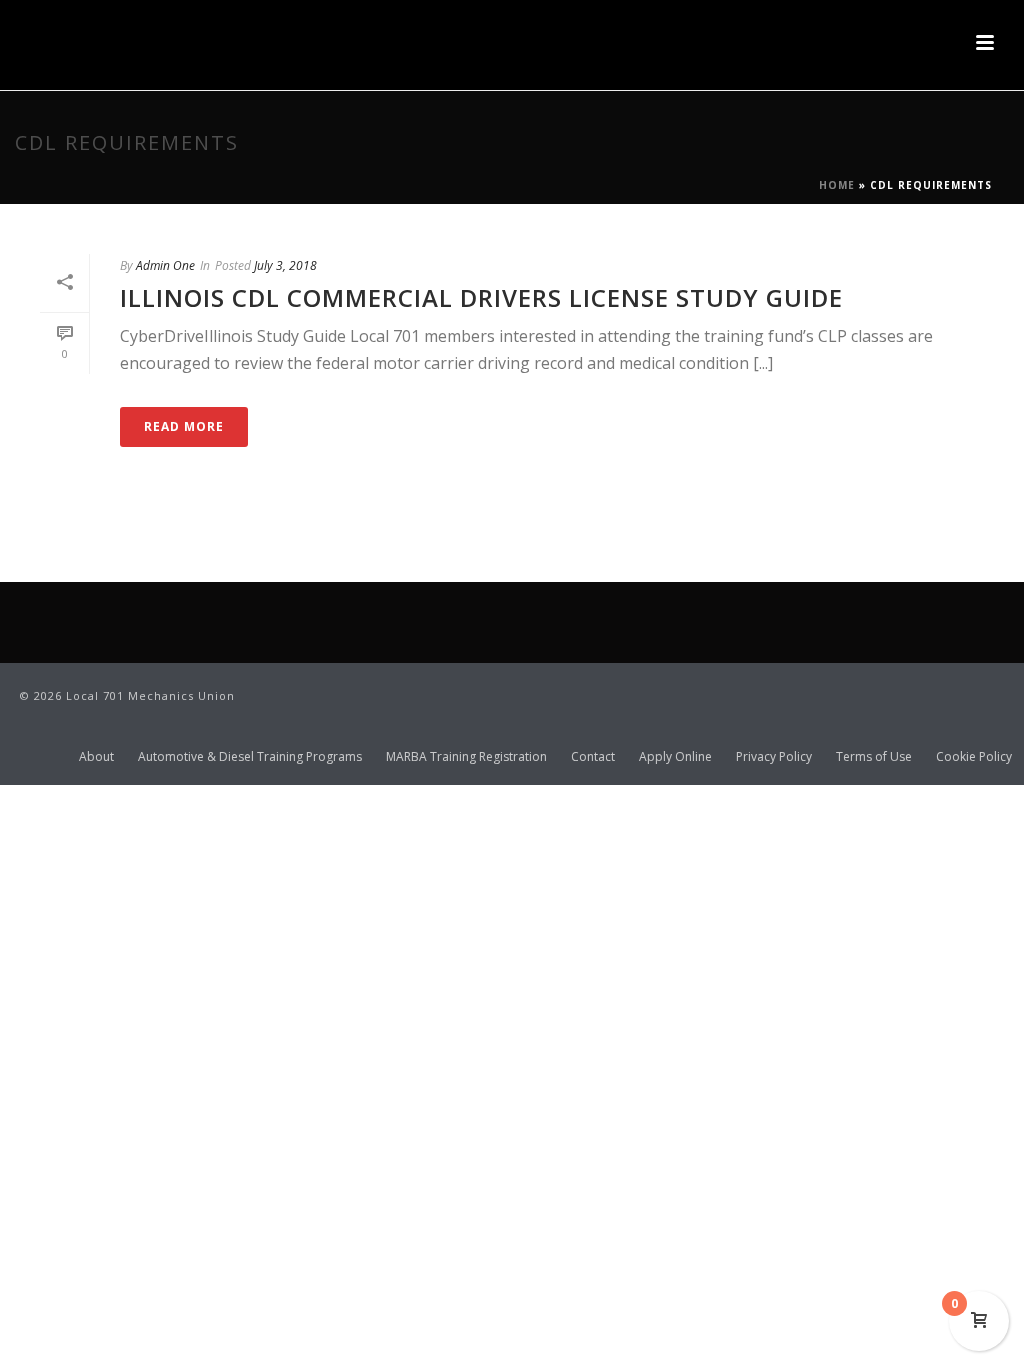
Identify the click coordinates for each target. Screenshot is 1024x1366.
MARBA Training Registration (466, 757)
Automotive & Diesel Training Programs (250, 757)
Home (837, 185)
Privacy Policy (774, 757)
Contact (593, 757)
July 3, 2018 (285, 265)
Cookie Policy (974, 757)
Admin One (165, 265)
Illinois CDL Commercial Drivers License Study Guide (481, 297)
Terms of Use (874, 757)
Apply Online (675, 757)
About (96, 757)
